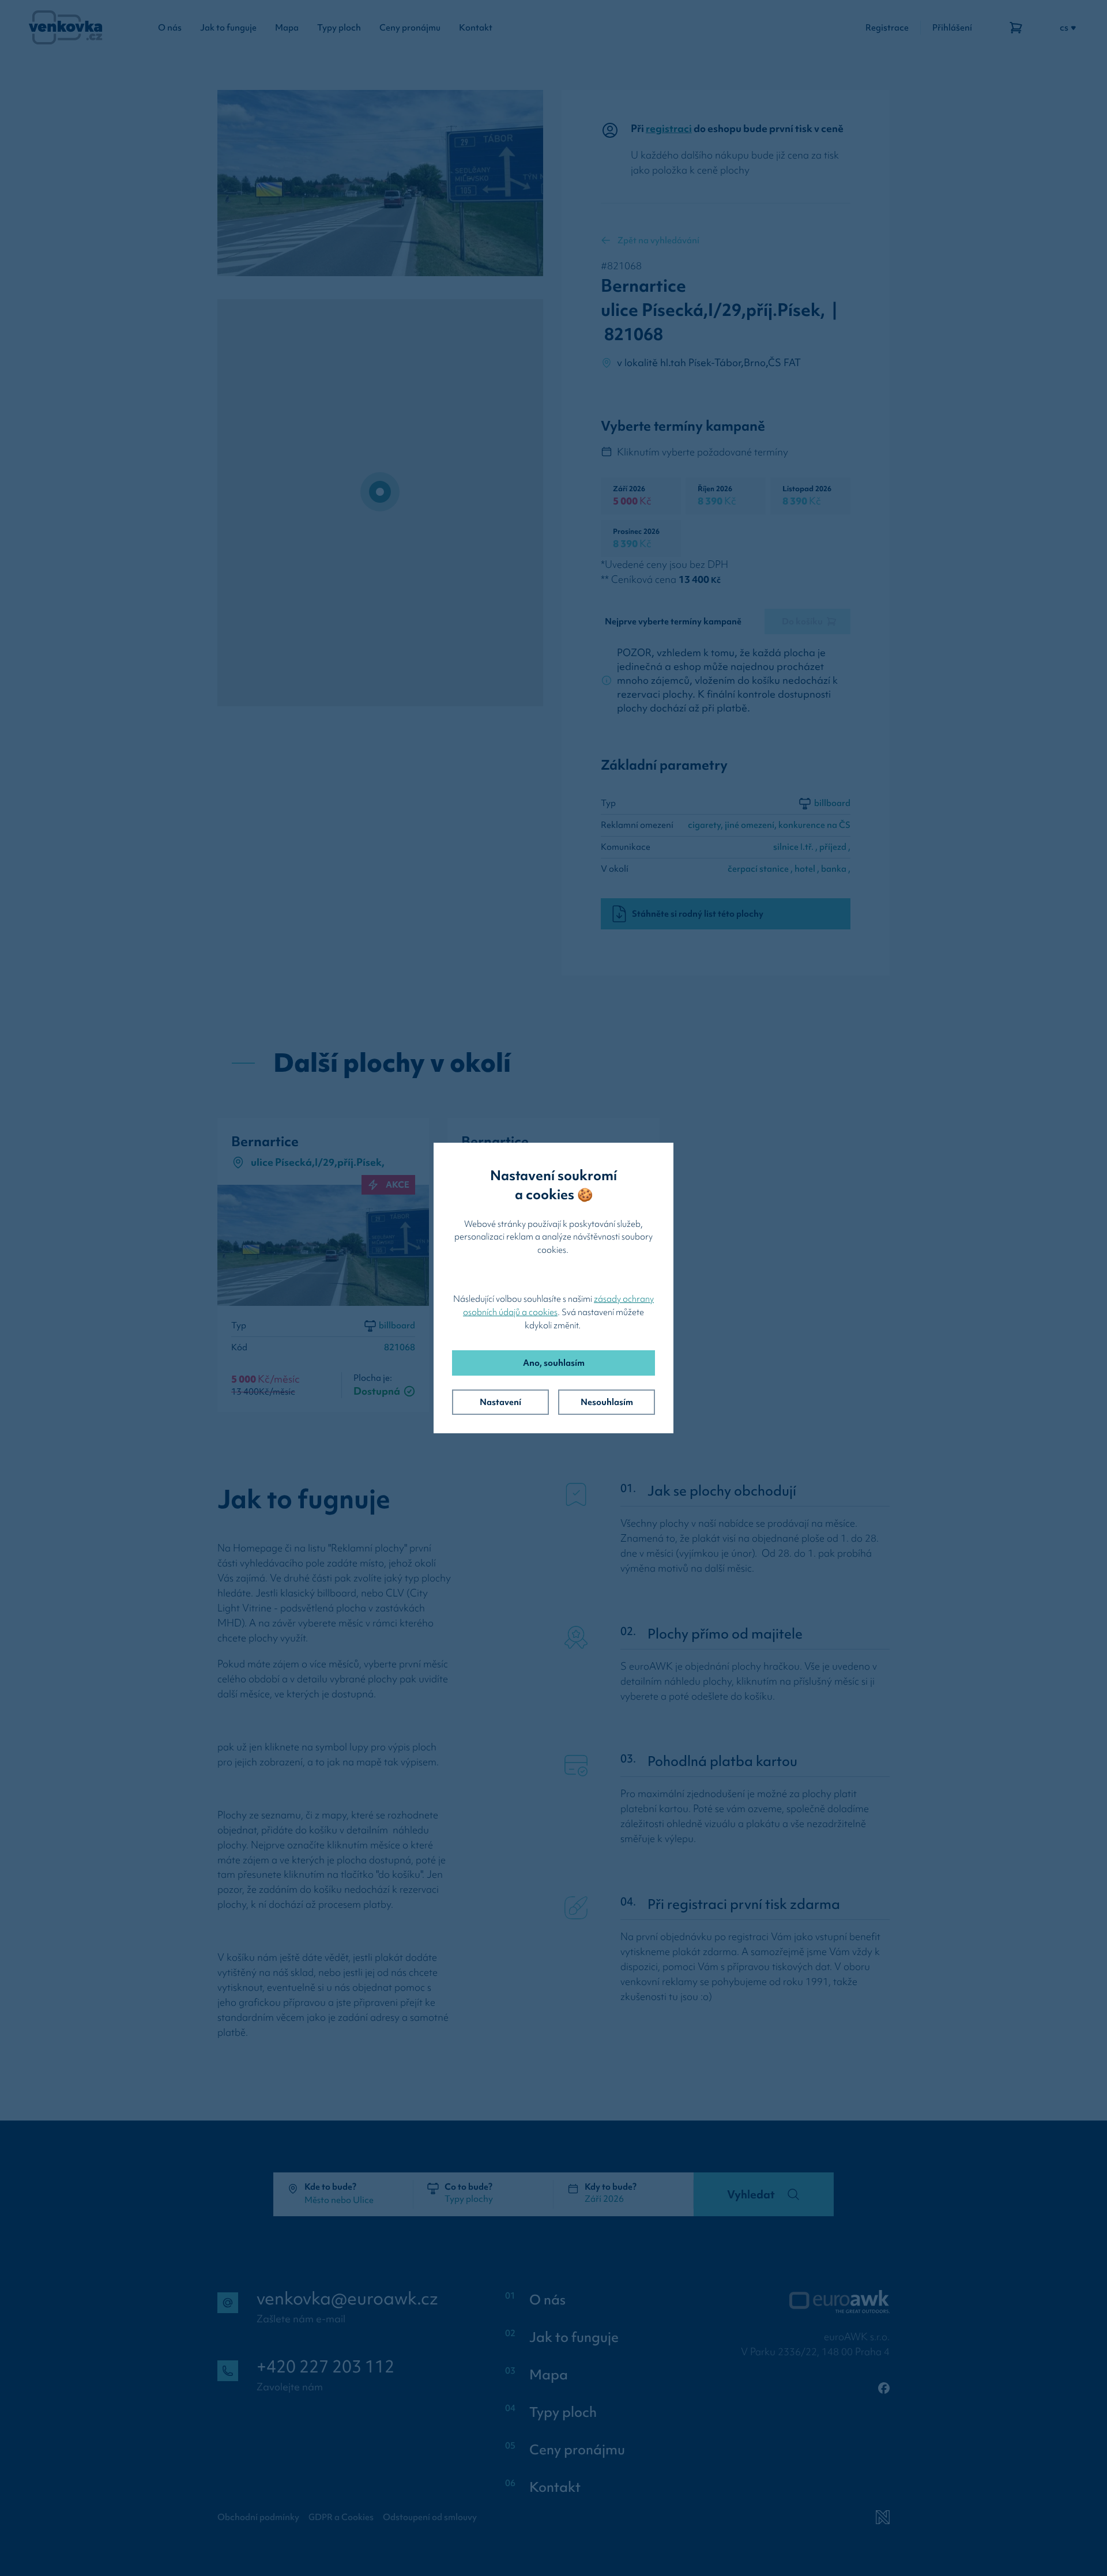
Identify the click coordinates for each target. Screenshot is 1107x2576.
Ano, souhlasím (554, 1363)
